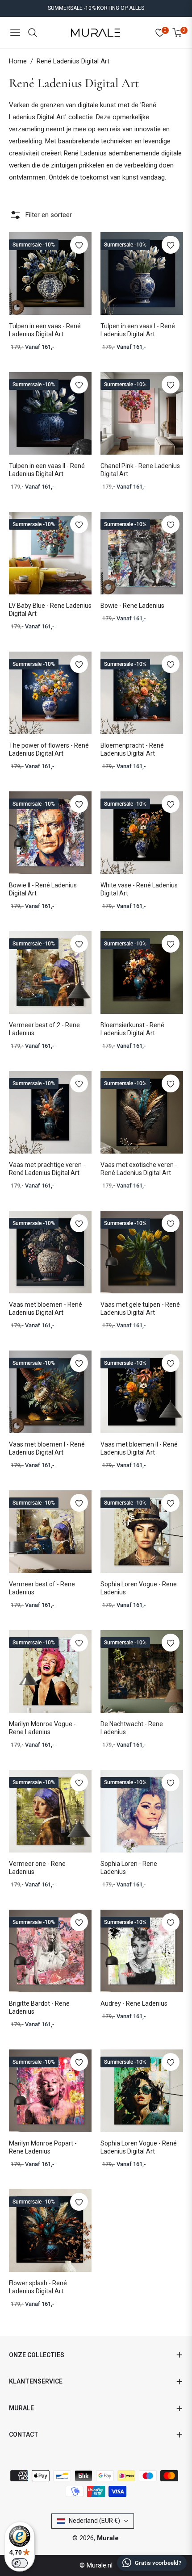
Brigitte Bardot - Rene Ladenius (39, 2007)
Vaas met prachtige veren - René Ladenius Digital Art (47, 1169)
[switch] (20, 2563)
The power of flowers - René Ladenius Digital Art (49, 749)
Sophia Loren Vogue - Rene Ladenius (139, 1588)
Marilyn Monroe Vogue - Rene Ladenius (42, 1728)
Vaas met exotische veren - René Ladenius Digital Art (139, 1169)
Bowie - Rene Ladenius (132, 606)
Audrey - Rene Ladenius (134, 2003)
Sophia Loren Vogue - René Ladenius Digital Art (139, 2147)
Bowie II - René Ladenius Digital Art (43, 889)
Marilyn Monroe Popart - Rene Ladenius (43, 2147)
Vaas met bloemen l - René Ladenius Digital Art (47, 1448)
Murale (108, 2538)
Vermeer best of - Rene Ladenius (42, 1588)
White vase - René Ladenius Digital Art (139, 889)
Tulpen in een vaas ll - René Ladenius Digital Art (47, 470)
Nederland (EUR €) (94, 2521)
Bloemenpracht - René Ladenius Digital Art (132, 749)
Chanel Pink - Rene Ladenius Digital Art (140, 470)
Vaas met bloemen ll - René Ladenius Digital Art (139, 1448)
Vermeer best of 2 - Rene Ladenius (44, 1029)
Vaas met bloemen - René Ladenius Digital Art (46, 1309)
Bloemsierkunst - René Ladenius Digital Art (132, 1029)
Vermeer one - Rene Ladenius (37, 1868)
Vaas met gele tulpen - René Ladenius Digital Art (140, 1309)
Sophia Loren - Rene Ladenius (129, 1868)
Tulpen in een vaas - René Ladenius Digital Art (45, 330)
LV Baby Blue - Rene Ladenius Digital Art (50, 610)
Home (18, 61)
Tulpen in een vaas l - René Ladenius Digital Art (138, 330)
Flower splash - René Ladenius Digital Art (38, 2287)
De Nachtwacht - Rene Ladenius (132, 1728)
